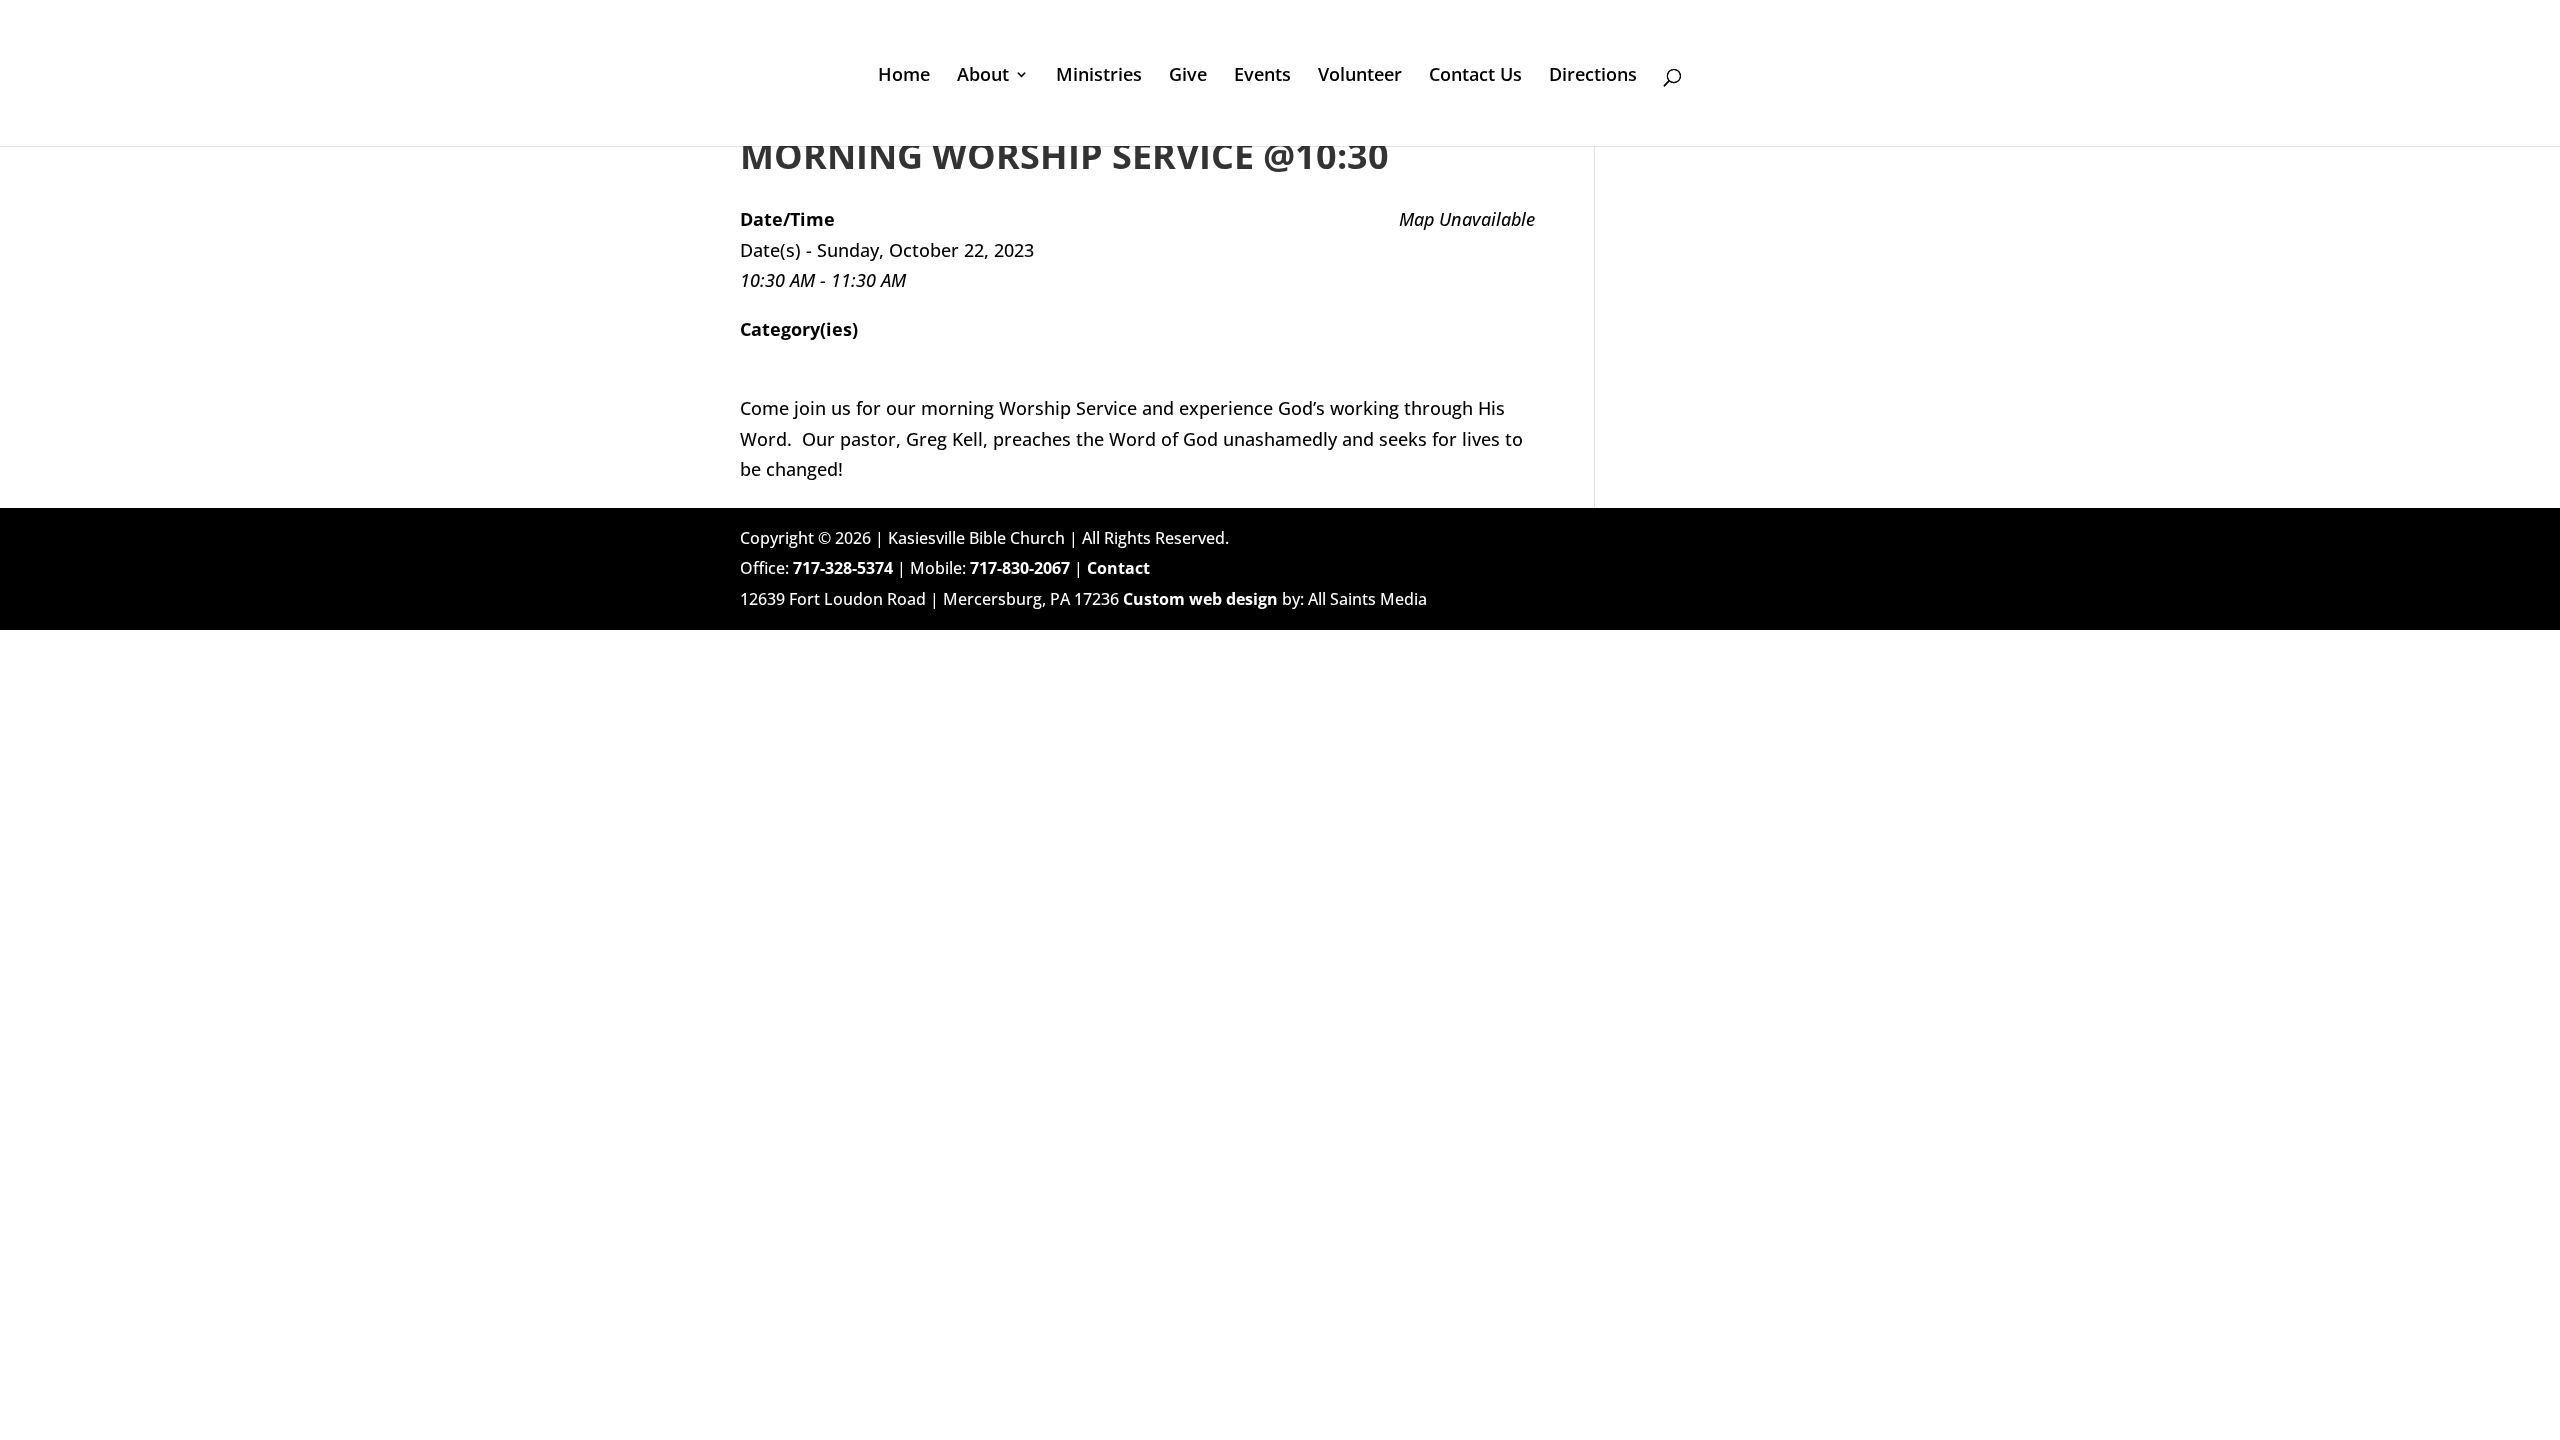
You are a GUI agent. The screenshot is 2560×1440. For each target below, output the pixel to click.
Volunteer (1360, 76)
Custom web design (1200, 599)
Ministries (1099, 76)
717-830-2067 (1020, 568)
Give (1188, 76)
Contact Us (1475, 76)
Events (1262, 76)
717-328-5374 (843, 568)
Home (904, 76)
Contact (1118, 568)
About (983, 76)
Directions (1593, 76)
